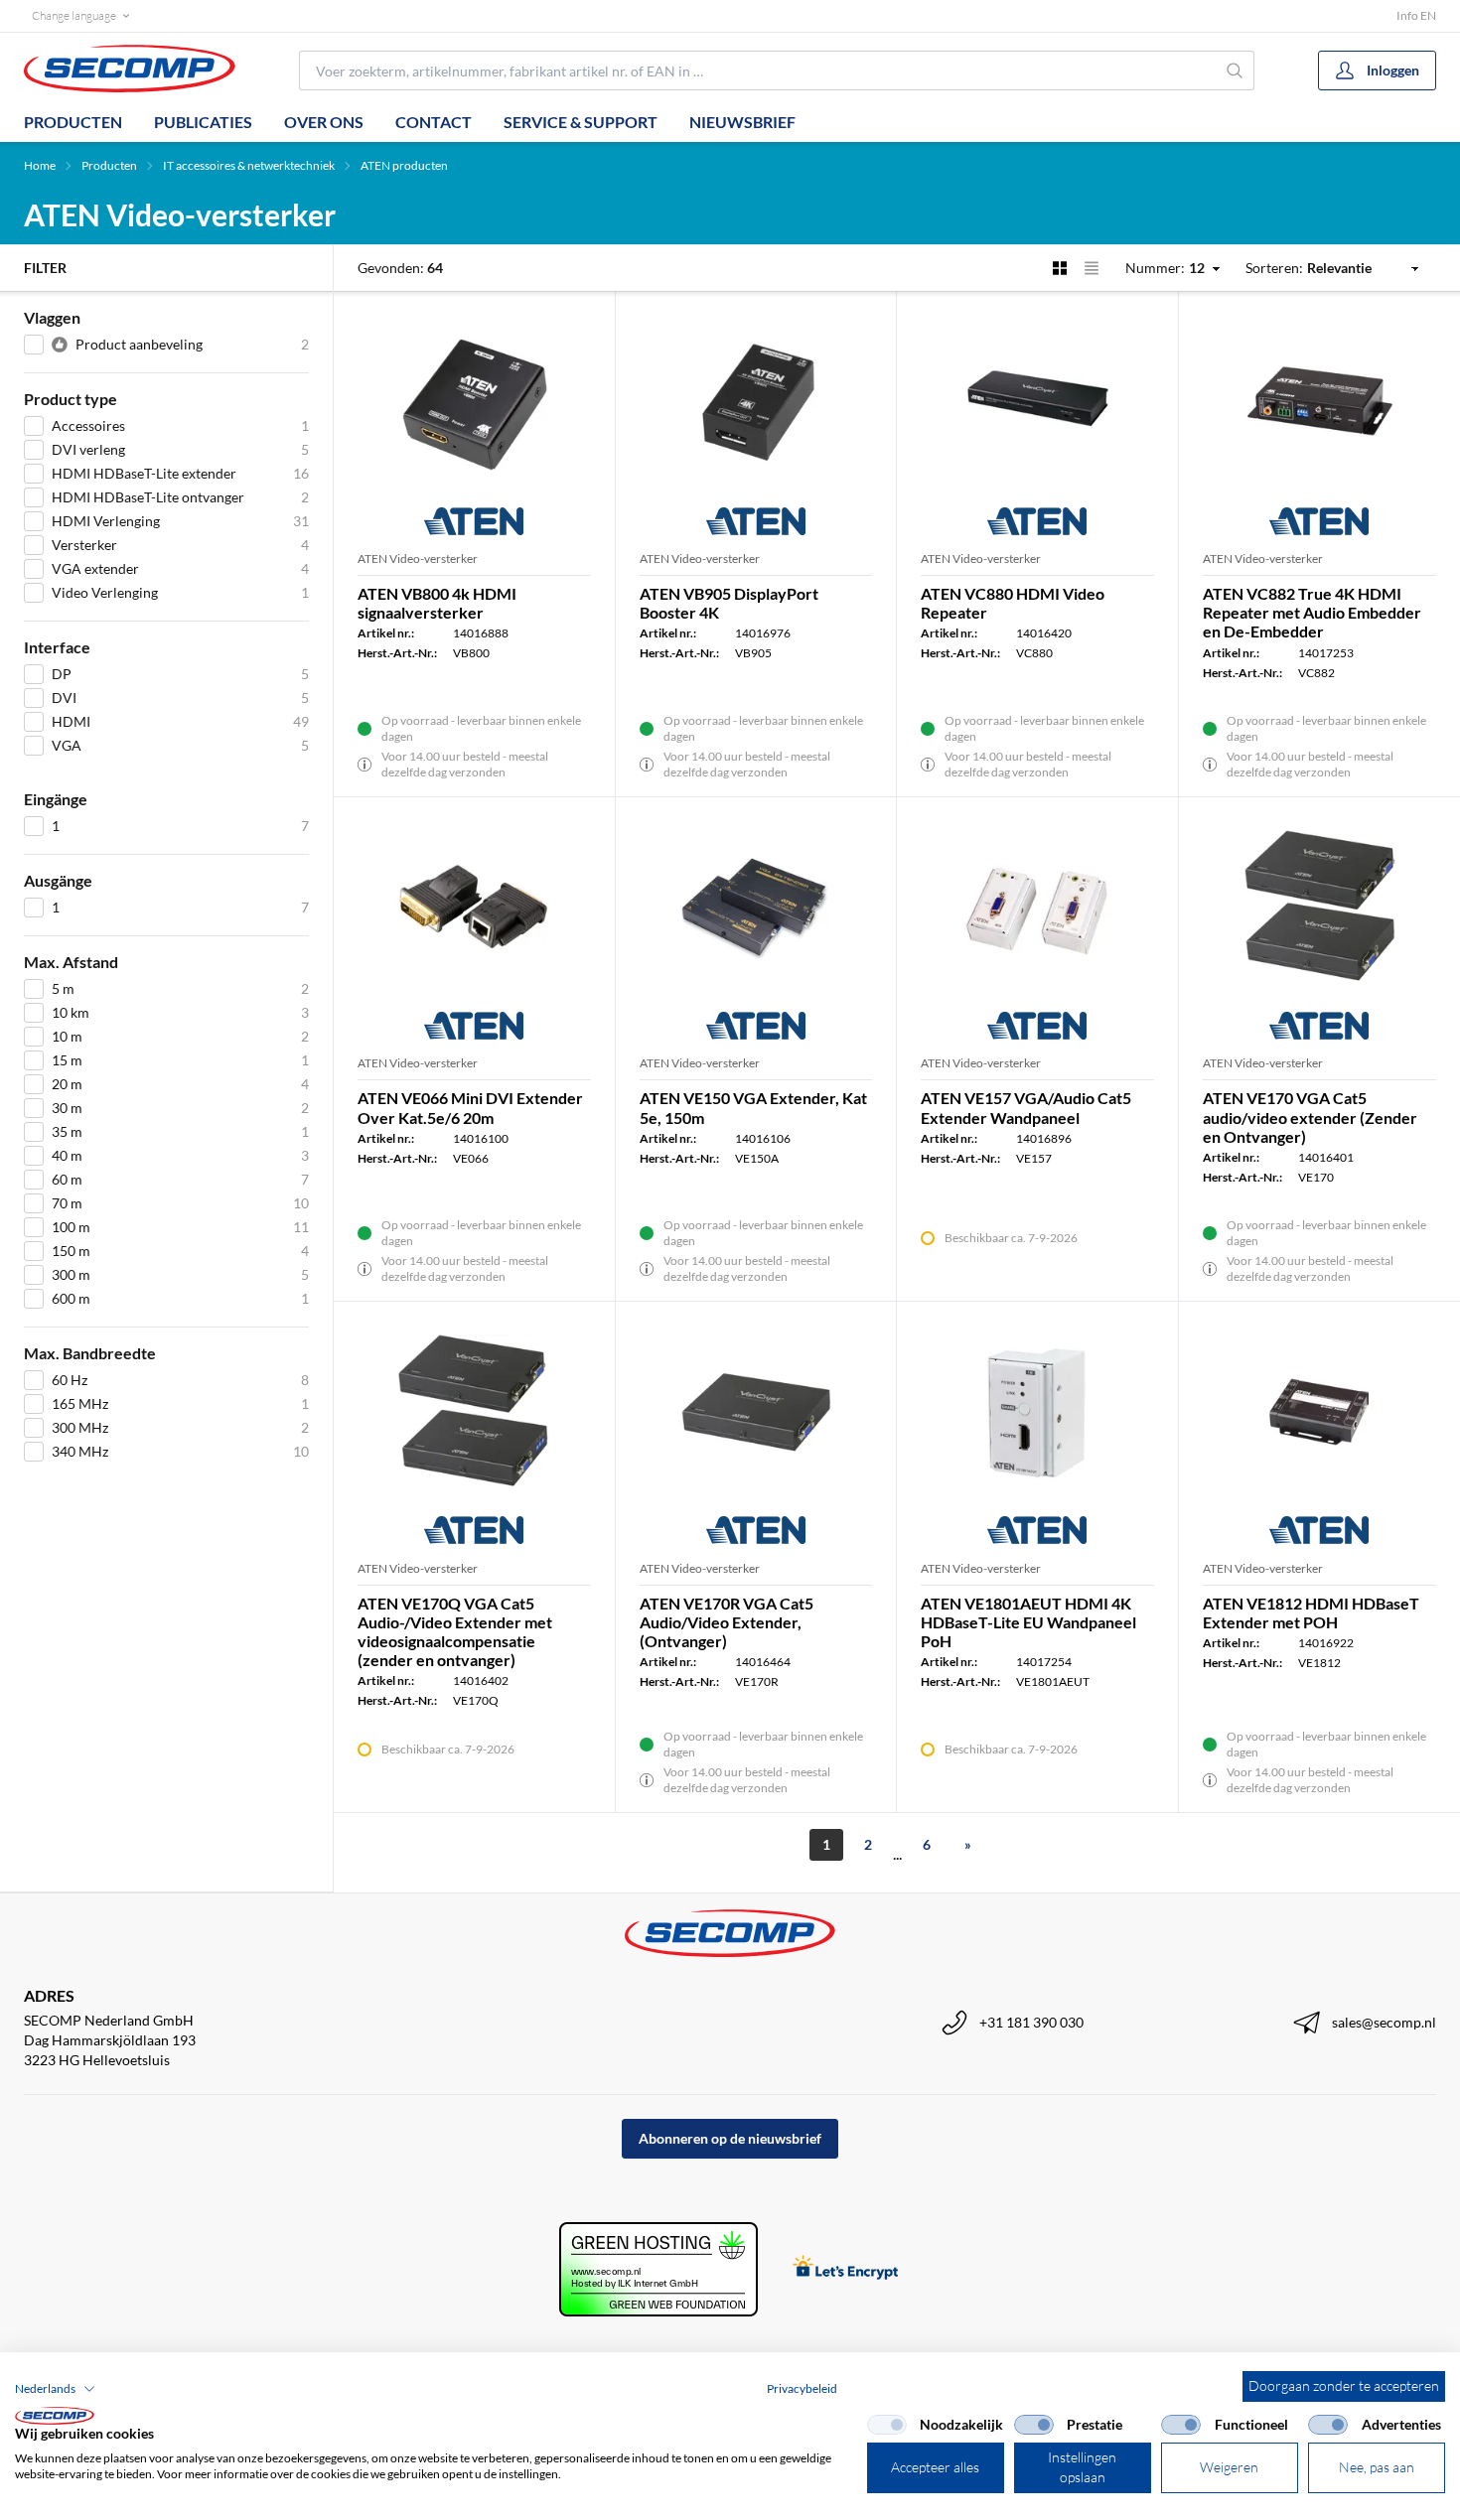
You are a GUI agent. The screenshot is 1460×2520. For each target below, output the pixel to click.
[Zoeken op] (1236, 70)
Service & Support (581, 122)
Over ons (324, 122)
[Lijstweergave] (1092, 268)
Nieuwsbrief (742, 122)
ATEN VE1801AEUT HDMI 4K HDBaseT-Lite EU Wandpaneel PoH (1028, 1622)
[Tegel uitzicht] (1060, 268)
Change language (74, 15)
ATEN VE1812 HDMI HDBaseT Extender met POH (1311, 1612)
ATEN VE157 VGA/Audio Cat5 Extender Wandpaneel (1026, 1107)
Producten (73, 122)
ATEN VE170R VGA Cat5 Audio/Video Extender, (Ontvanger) (727, 1622)
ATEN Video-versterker (418, 559)
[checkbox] (887, 2425)
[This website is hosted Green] (658, 2269)
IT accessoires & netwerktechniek (249, 165)
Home (40, 165)
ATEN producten (404, 165)
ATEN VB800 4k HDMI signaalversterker (437, 603)
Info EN (1416, 15)
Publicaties (203, 122)
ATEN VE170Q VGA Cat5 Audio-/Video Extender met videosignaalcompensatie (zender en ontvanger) (455, 1632)
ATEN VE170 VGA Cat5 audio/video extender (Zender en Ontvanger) (1310, 1117)
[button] (55, 2389)
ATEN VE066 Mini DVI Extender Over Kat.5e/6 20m (470, 1107)
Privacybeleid (802, 2388)
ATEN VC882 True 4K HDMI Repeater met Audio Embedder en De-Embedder (1312, 612)
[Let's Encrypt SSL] (846, 2269)
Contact (434, 122)
